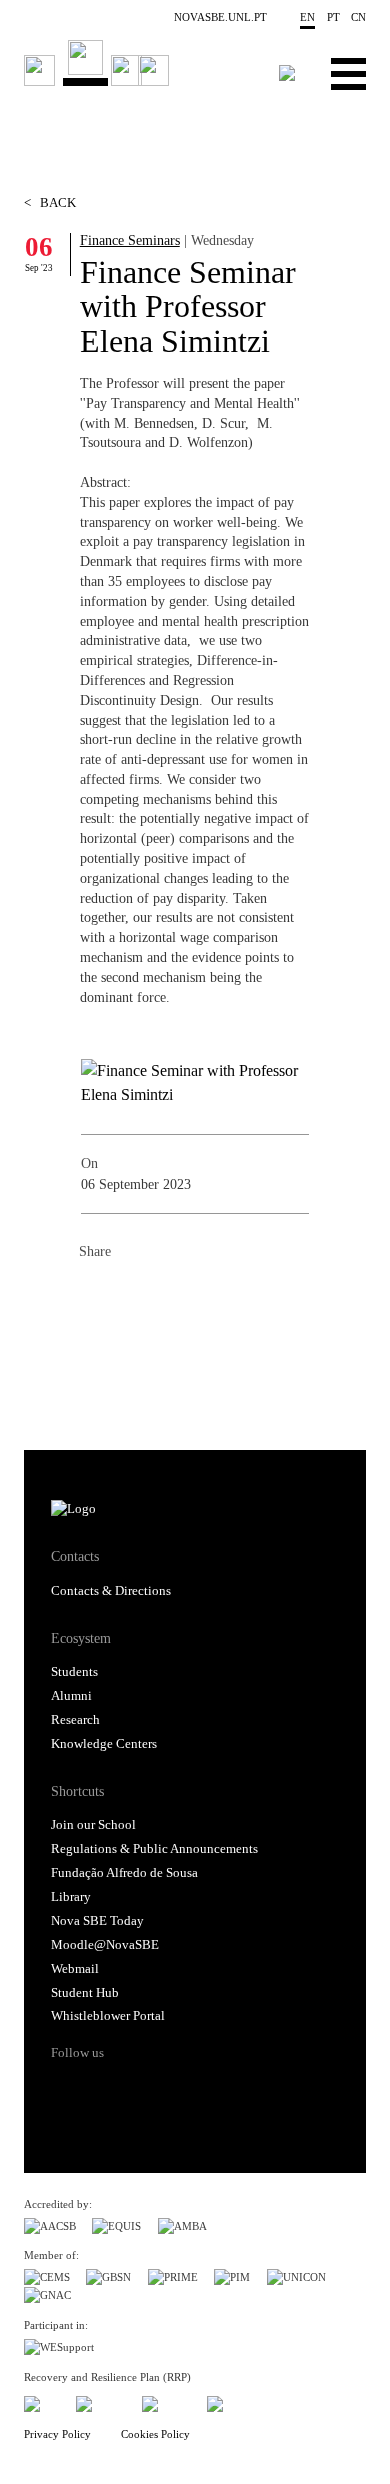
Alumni (71, 1696)
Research (75, 1720)
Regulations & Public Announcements (154, 1849)
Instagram (142, 2088)
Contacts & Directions (111, 1591)
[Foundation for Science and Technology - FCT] (42, 2400)
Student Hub (85, 1993)
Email (215, 1296)
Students (74, 1672)
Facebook (95, 1296)
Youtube (218, 2088)
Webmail (75, 1969)
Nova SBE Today (97, 1921)
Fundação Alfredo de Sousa (124, 1873)
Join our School (93, 1825)
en (307, 17)
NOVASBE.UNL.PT (220, 17)
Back (50, 203)
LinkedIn (175, 1296)
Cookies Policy (155, 2434)
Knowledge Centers (104, 1744)
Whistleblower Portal (108, 2016)
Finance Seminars (130, 240)
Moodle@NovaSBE (105, 1945)
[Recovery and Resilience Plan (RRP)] (100, 2400)
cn (358, 17)
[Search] (286, 73)
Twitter (135, 1296)
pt (333, 17)
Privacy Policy (57, 2434)
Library (71, 1897)
